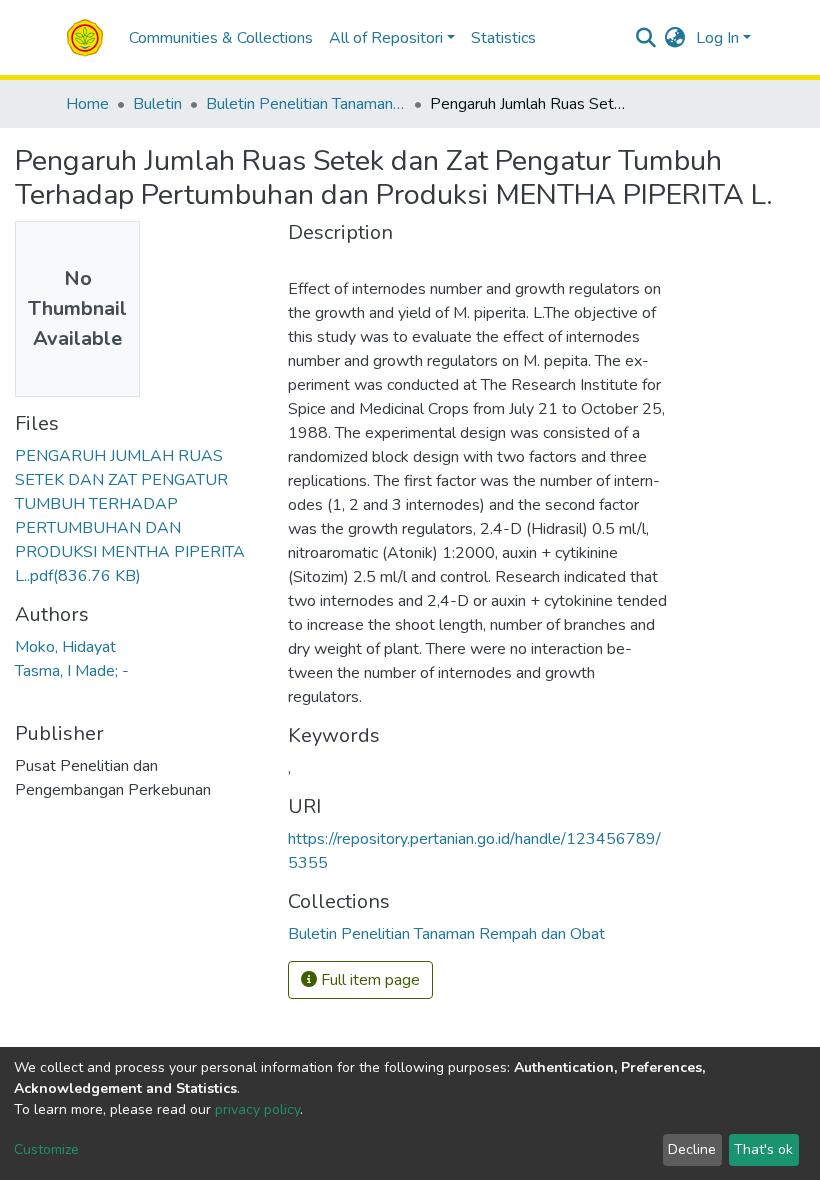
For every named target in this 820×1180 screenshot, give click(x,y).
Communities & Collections (221, 38)
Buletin (157, 104)
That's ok (763, 1149)
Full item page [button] (368, 980)
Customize (46, 1149)
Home (87, 104)
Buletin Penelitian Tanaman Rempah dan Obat (306, 104)
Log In (717, 38)
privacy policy (257, 1109)
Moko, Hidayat (65, 647)
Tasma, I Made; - (72, 671)
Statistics (503, 38)
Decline (692, 1149)
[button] (675, 38)
